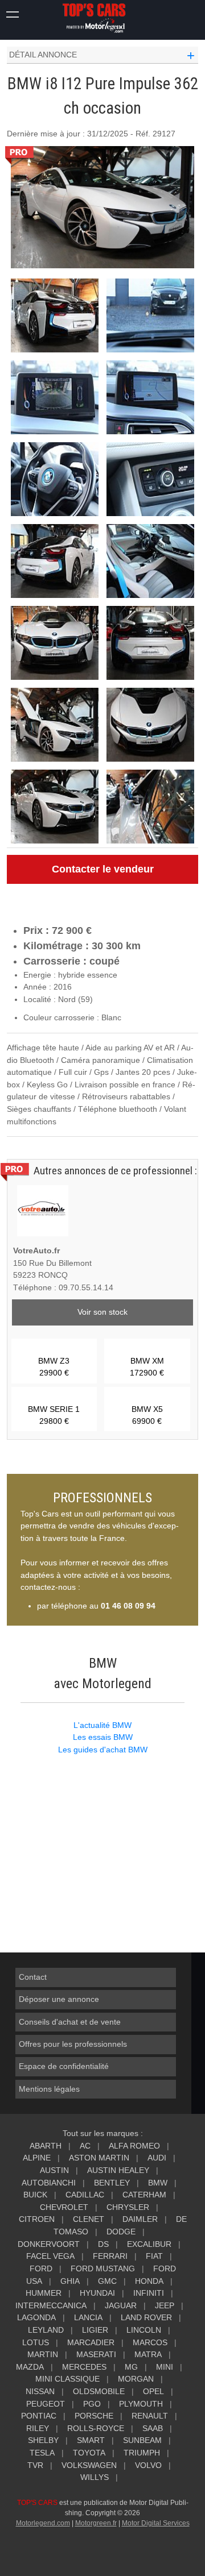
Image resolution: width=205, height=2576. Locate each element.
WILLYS (95, 2477)
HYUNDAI (97, 2293)
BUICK (35, 2195)
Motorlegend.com (43, 2523)
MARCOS (150, 2342)
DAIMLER (140, 2219)
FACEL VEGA (50, 2256)
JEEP (165, 2305)
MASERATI (96, 2354)
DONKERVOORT (49, 2244)
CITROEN (37, 2219)
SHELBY (43, 2440)
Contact (33, 1977)
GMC (107, 2281)
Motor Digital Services (156, 2523)
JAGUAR (121, 2305)
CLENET (89, 2219)
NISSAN (40, 2391)
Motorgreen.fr (96, 2523)
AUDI (157, 2158)
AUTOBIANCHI (49, 2183)
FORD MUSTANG (103, 2268)
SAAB (153, 2428)
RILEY (38, 2428)
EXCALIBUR (149, 2244)
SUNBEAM (142, 2440)
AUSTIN (54, 2170)
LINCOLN (144, 2330)
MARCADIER (91, 2342)
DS (103, 2244)
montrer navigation (13, 13)
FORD (41, 2268)
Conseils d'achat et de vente (70, 2022)
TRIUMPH (142, 2453)
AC (85, 2146)
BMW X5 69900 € (147, 1415)
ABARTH (46, 2146)
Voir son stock (102, 1312)
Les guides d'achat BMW (103, 1750)
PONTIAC (39, 2416)
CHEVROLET (64, 2207)
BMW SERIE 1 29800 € (54, 1415)
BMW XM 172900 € (147, 1367)
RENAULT (150, 2416)
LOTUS (36, 2342)
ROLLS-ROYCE (96, 2428)
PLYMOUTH (141, 2404)
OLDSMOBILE (99, 2391)
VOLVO (148, 2465)
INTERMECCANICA (51, 2305)
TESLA (42, 2453)
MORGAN (136, 2379)
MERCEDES (84, 2367)
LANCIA (88, 2317)
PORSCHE (94, 2416)
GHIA (70, 2281)
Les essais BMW (103, 1737)
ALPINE (37, 2158)
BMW (158, 2183)
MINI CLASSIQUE (67, 2379)
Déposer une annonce (59, 1999)
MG (131, 2367)
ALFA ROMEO (134, 2146)
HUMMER (44, 2293)
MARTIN (43, 2354)
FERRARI (110, 2256)
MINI (165, 2367)
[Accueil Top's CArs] (102, 18)
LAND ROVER (146, 2317)
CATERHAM (144, 2195)
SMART (91, 2440)
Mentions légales (49, 2089)
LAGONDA (36, 2317)
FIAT (154, 2256)
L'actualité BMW (102, 1725)
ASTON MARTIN (99, 2158)
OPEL (153, 2391)
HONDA (149, 2281)
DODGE (121, 2232)
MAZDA (30, 2367)
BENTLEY (112, 2183)
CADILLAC (85, 2195)
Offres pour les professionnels (73, 2044)
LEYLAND (46, 2330)
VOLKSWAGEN (89, 2465)
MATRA (148, 2354)
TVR (35, 2465)
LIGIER (95, 2330)
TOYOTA (89, 2453)
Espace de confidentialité (64, 2066)
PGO (92, 2404)
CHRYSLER (128, 2207)
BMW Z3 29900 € (54, 1367)
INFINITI (149, 2293)
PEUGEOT (46, 2404)
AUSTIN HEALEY (118, 2170)
